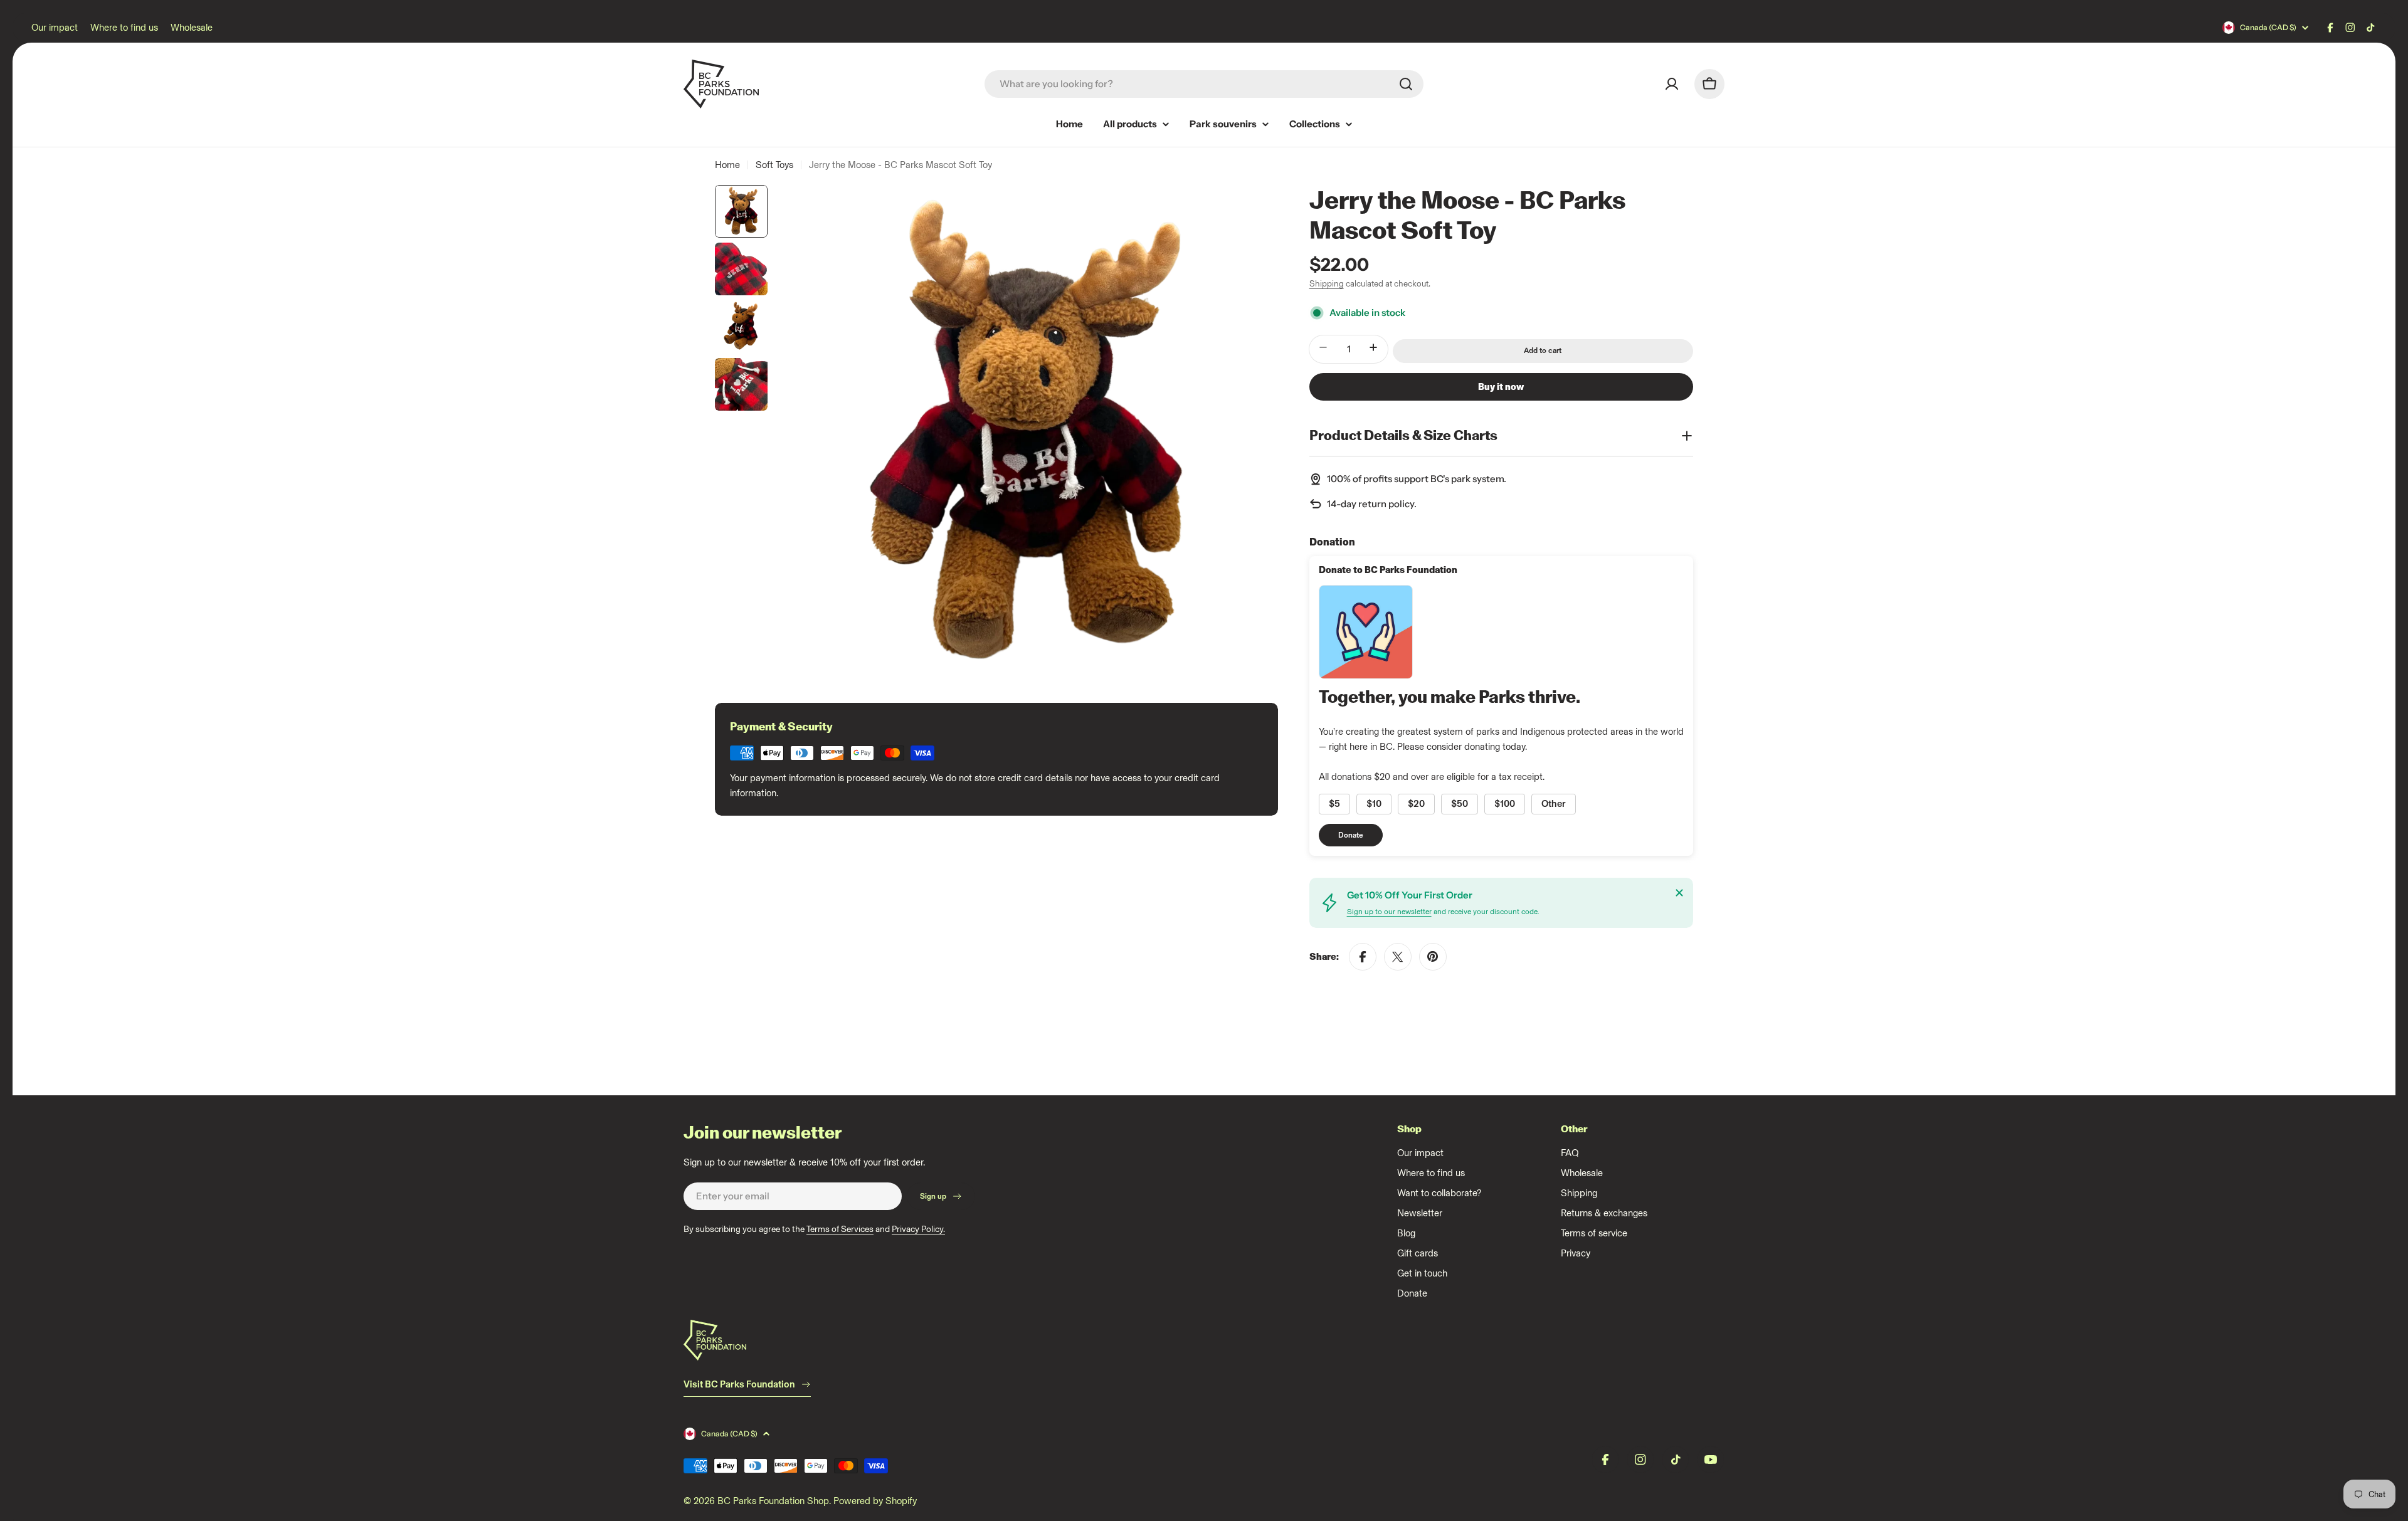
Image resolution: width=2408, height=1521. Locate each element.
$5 (1334, 804)
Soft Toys (774, 165)
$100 (1505, 804)
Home (727, 165)
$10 (1374, 804)
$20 (1416, 804)
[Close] (1679, 893)
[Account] (1672, 84)
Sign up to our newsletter (1389, 912)
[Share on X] (1398, 957)
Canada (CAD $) (2268, 27)
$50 (1460, 804)
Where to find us (124, 28)
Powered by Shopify (875, 1501)
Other (1554, 804)
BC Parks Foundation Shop (773, 1501)
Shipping (1327, 283)
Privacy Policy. (918, 1229)
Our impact (55, 28)
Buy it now (1501, 387)
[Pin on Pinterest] (1433, 957)
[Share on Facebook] (1363, 957)
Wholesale (192, 28)
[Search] (1406, 84)
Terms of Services (840, 1229)
